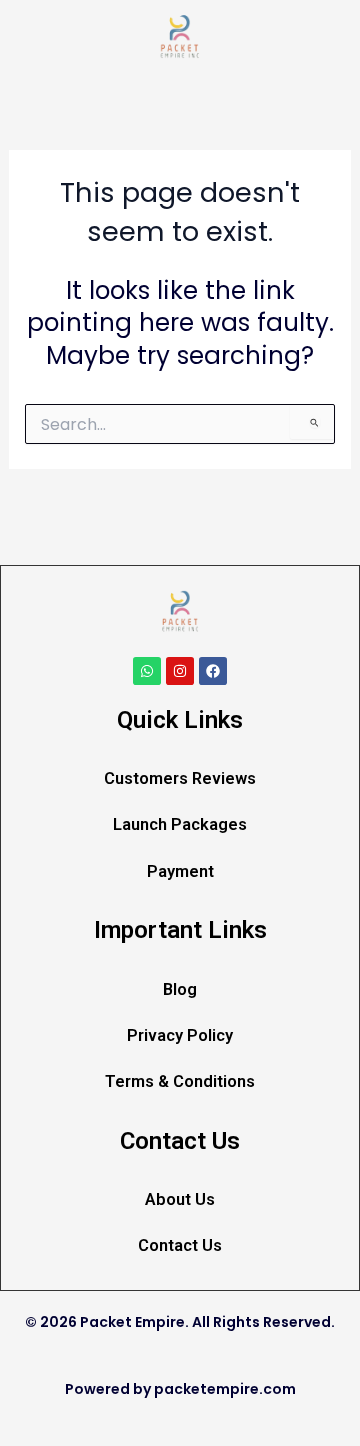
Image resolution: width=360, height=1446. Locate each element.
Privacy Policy (180, 1035)
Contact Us (180, 1245)
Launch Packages (180, 824)
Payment (180, 871)
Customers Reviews (180, 778)
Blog (180, 989)
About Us (180, 1199)
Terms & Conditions (180, 1081)
